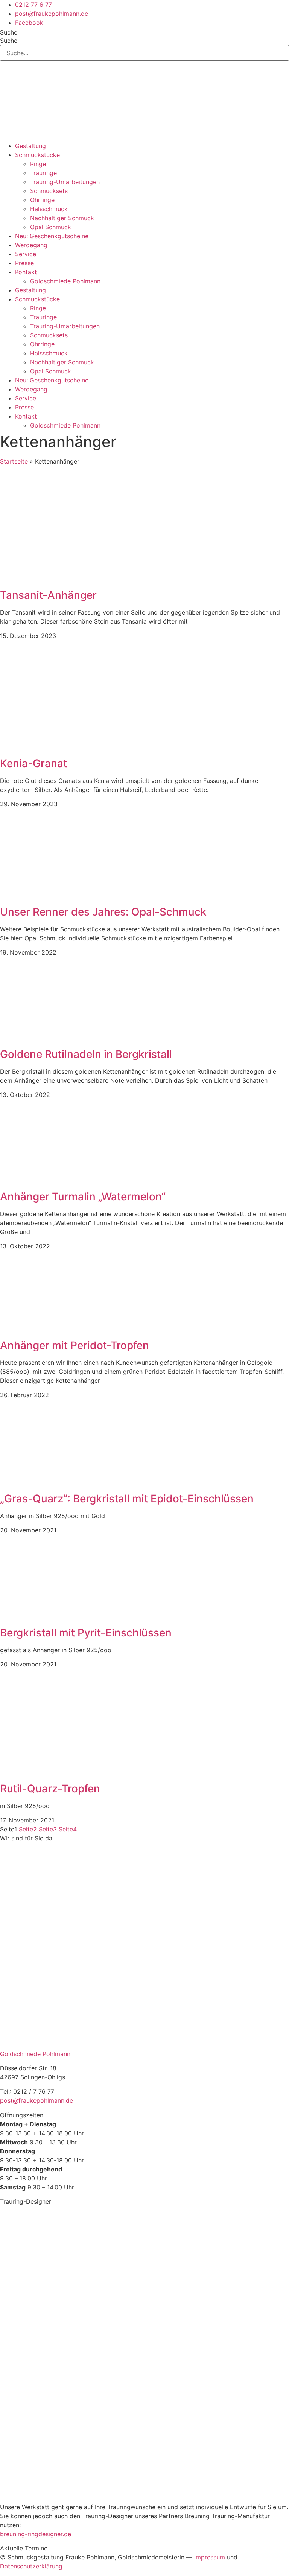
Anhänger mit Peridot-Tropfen (75, 1345)
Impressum (210, 2557)
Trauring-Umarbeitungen (65, 182)
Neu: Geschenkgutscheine (52, 236)
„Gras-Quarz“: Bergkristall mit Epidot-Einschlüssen (127, 1499)
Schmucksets (49, 191)
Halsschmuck (49, 209)
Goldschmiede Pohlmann (65, 281)
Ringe (38, 164)
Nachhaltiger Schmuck (62, 218)
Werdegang (31, 245)
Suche (9, 32)
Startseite (14, 461)
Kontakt (26, 272)
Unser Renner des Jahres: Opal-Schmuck (103, 912)
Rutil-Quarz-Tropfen (50, 1789)
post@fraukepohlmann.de (37, 2100)
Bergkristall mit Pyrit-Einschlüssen (86, 1633)
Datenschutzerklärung (31, 2566)
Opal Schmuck (51, 227)
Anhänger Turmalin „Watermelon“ (83, 1197)
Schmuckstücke (37, 155)
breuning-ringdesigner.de (36, 2534)
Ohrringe (42, 200)
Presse (24, 263)
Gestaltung (30, 146)
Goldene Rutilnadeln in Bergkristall (86, 1054)
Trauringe (43, 173)
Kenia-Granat (33, 763)
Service (26, 254)
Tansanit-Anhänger (48, 595)
